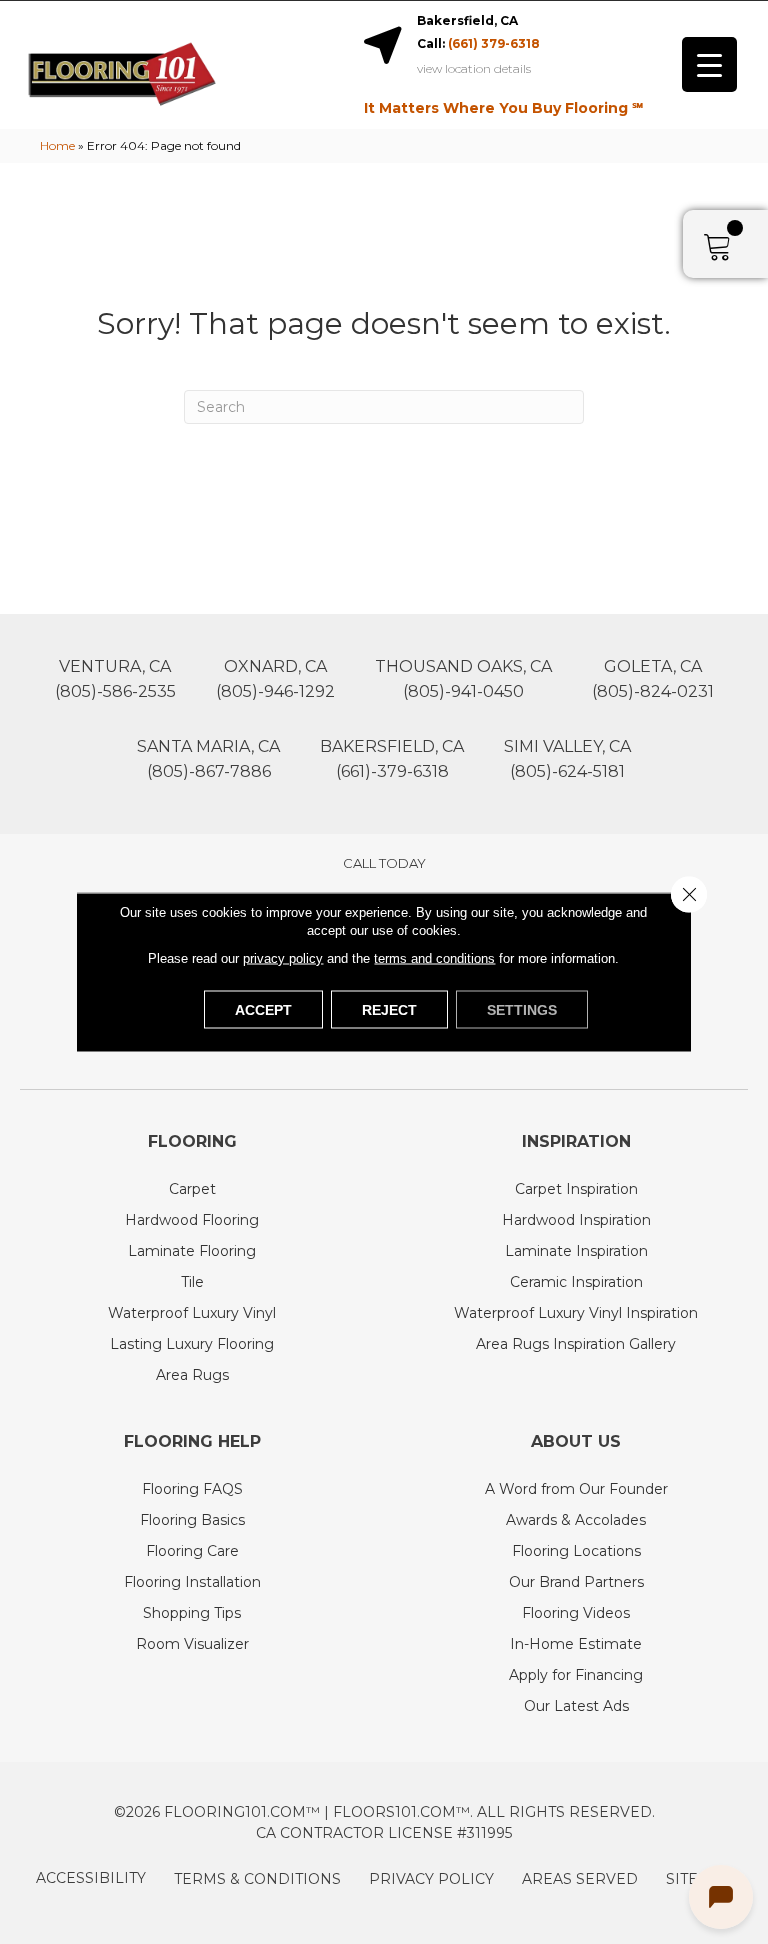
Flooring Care (192, 1551)
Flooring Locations (576, 1551)
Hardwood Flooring (192, 1220)
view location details (474, 69)
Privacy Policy (431, 1879)
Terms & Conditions (257, 1879)
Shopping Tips (192, 1613)
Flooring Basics (192, 1520)
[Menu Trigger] (709, 64)
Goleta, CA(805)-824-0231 (653, 679)
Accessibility (91, 1878)
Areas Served (580, 1879)
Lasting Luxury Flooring (192, 1344)
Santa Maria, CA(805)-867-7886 (208, 759)
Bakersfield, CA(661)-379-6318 (392, 759)
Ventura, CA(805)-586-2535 (115, 679)
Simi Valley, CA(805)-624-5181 (567, 759)
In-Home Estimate (576, 1644)
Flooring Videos (576, 1613)
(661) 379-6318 (494, 43)
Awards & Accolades (576, 1520)
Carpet (192, 1189)
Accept (263, 1010)
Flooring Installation (192, 1582)
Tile (192, 1282)
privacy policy (283, 958)
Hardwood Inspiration (576, 1220)
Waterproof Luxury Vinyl (192, 1313)
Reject (389, 1010)
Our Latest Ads (576, 1706)
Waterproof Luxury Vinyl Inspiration (576, 1313)
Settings (522, 1010)
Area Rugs (192, 1375)
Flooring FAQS (192, 1489)
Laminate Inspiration (576, 1251)
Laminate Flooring (192, 1251)
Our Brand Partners (576, 1582)
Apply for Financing (576, 1675)
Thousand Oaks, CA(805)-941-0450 (463, 679)
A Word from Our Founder (576, 1489)
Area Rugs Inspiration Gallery (576, 1344)
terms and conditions (434, 958)
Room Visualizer (192, 1644)
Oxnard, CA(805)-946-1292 (275, 679)
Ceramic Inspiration (576, 1282)
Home (57, 145)
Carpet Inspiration (576, 1189)
